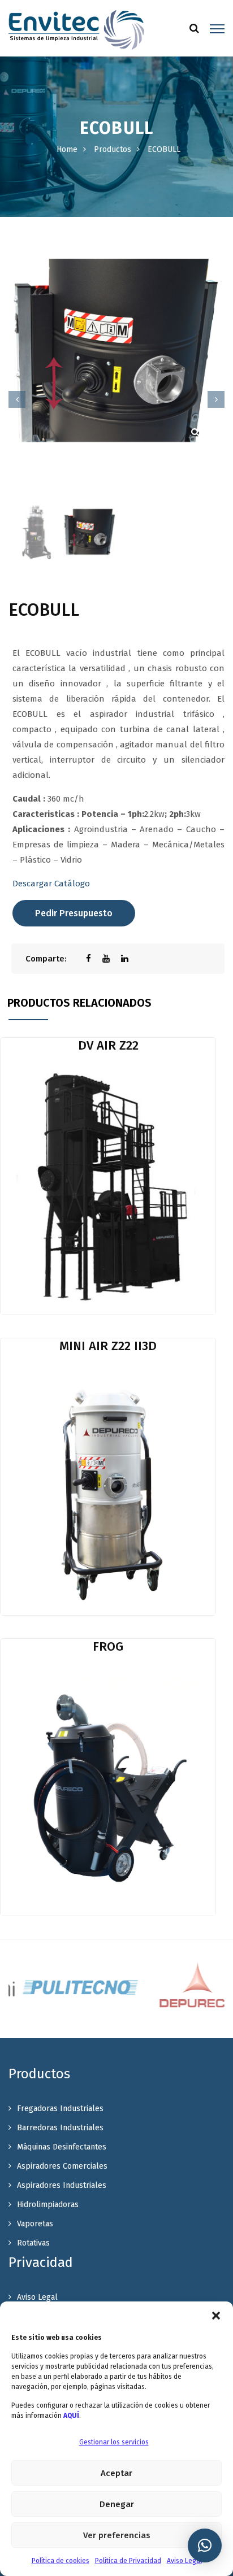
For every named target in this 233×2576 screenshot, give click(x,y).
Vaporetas (35, 2224)
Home (67, 149)
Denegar (117, 2504)
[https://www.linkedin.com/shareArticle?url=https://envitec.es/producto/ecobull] (130, 959)
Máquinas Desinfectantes (62, 2147)
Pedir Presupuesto (74, 913)
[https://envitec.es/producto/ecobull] (112, 959)
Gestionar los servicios (114, 2442)
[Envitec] (76, 29)
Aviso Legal (184, 2561)
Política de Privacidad (128, 2561)
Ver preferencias (117, 2535)
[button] (216, 2316)
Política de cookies (61, 2561)
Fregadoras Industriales (60, 2109)
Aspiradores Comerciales (62, 2166)
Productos (113, 149)
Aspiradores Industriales (62, 2185)
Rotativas (33, 2243)
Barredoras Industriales (60, 2128)
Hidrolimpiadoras (48, 2205)
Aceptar (116, 2473)
